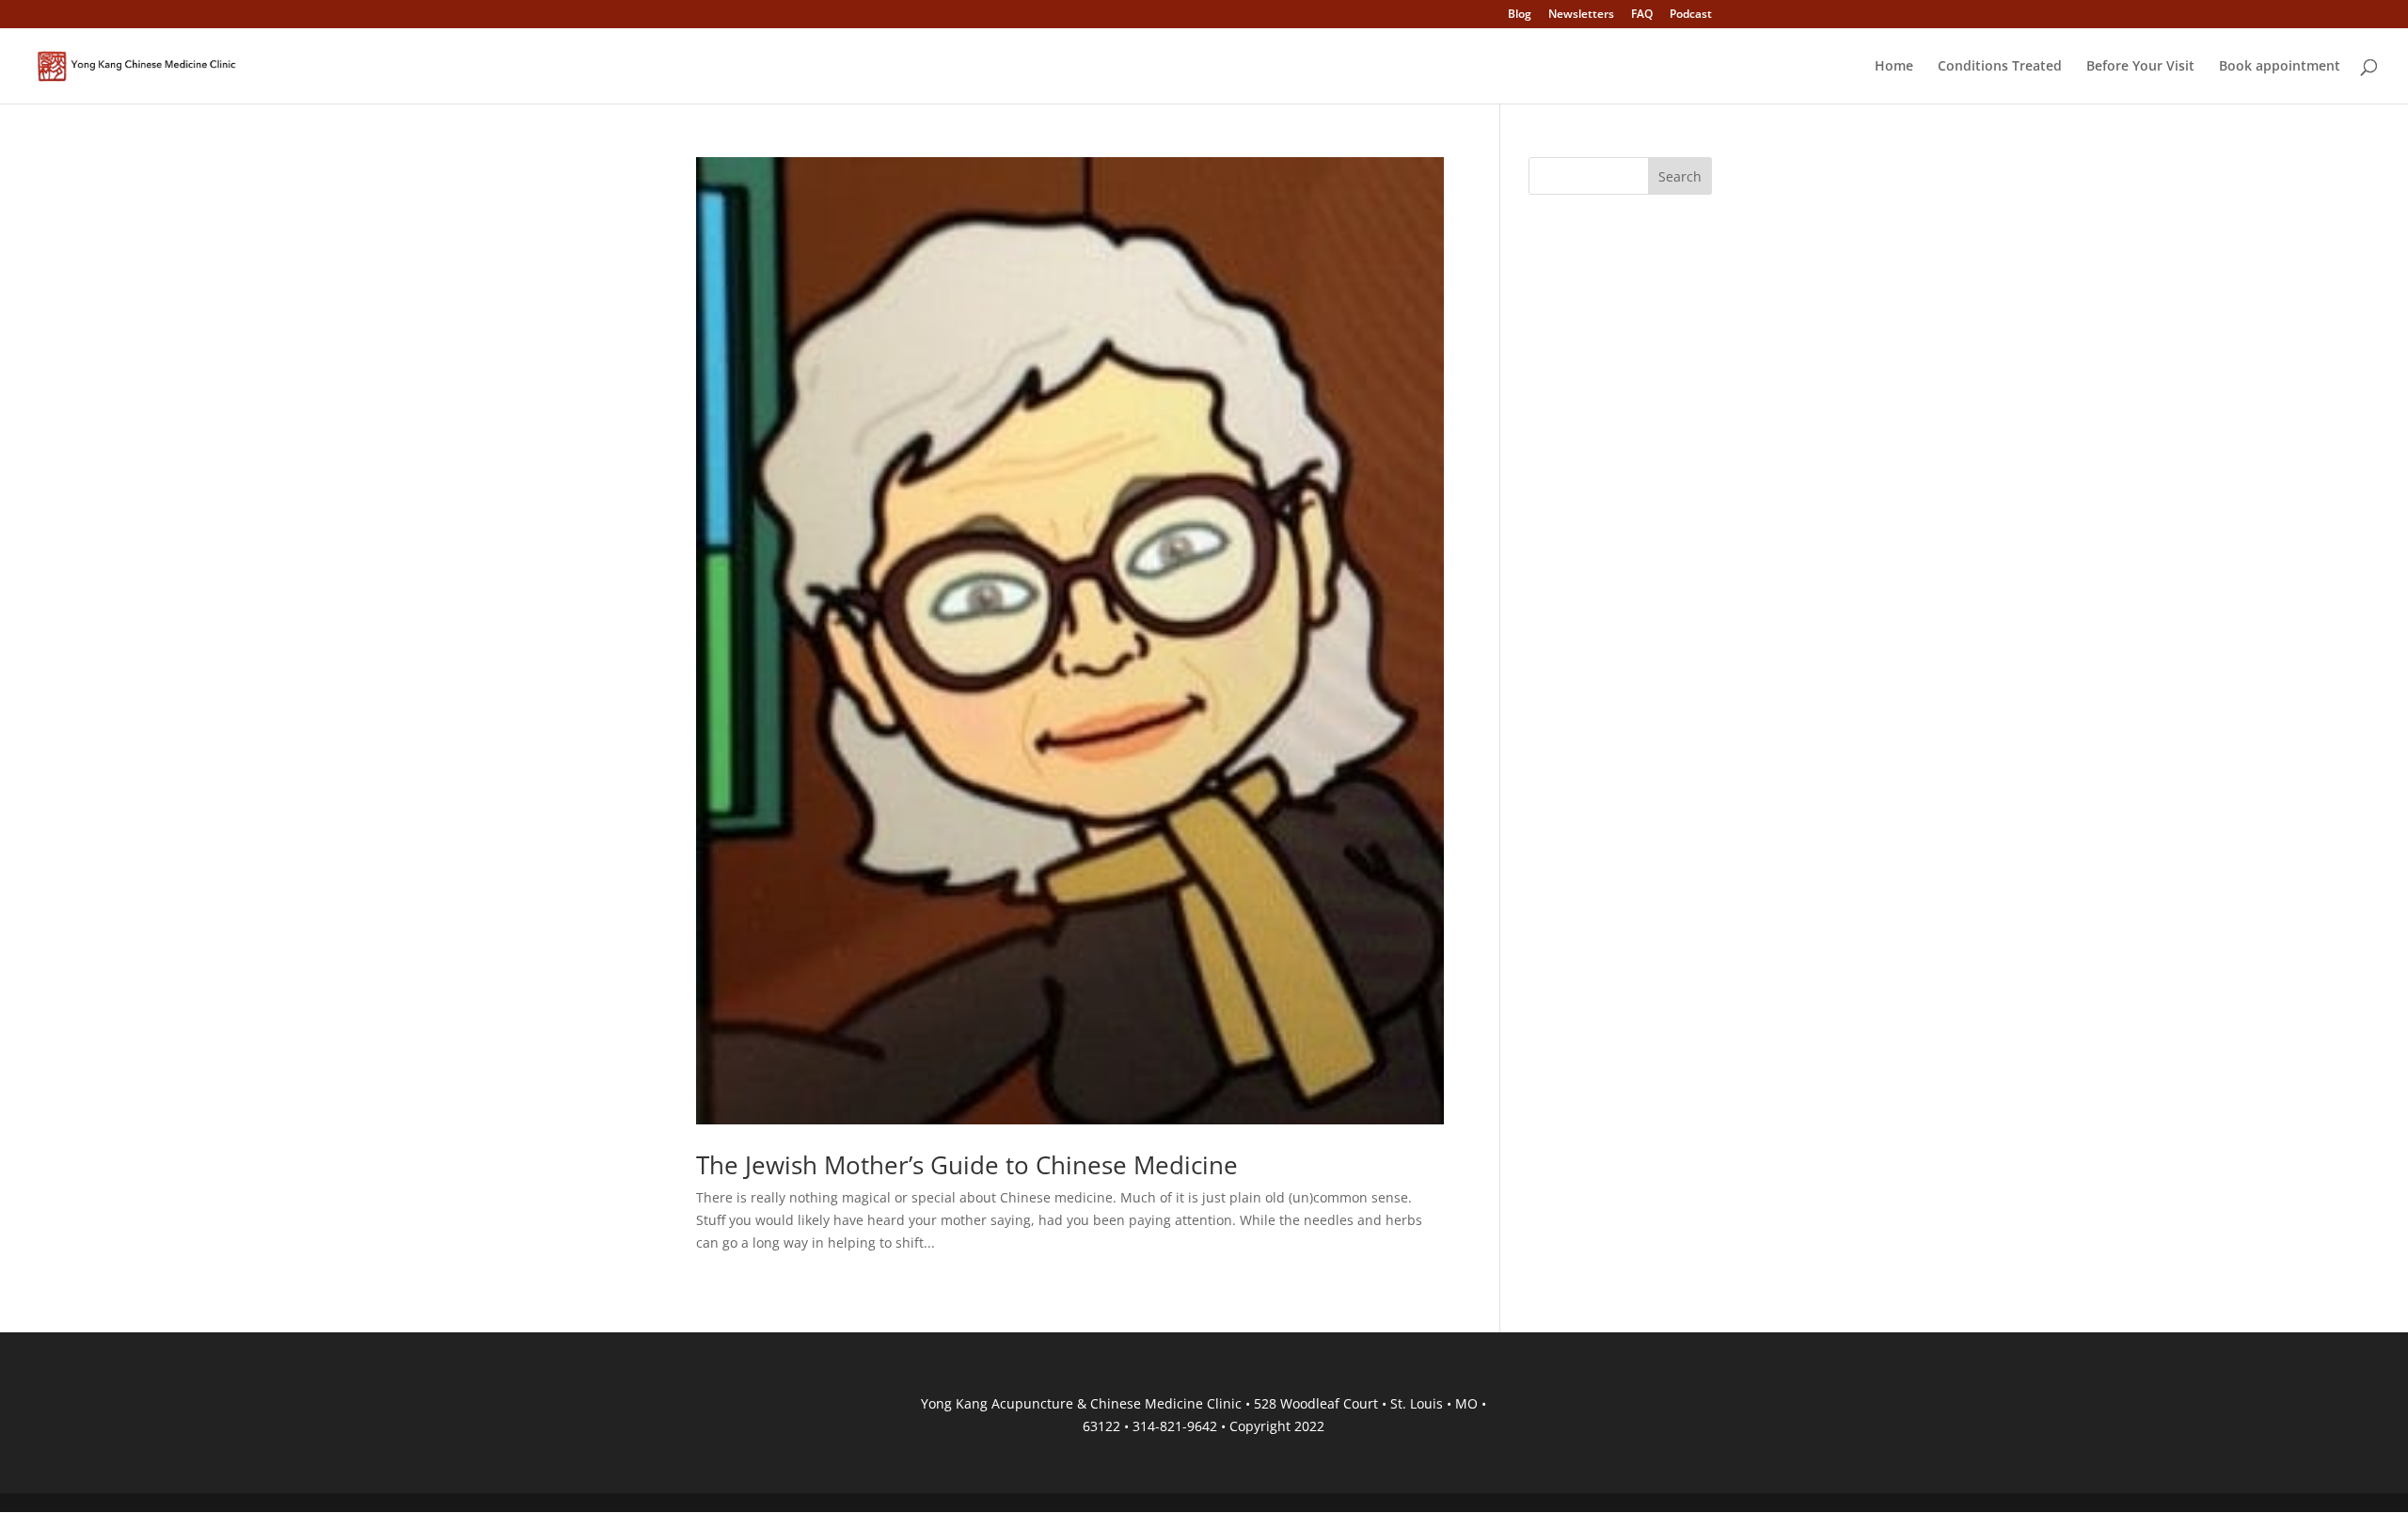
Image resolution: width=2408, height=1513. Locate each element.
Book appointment (2280, 67)
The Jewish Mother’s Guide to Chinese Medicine (967, 1165)
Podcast (1691, 15)
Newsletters (1581, 15)
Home (1894, 67)
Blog (1520, 15)
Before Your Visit (2140, 67)
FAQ (1642, 15)
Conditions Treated (2000, 67)
